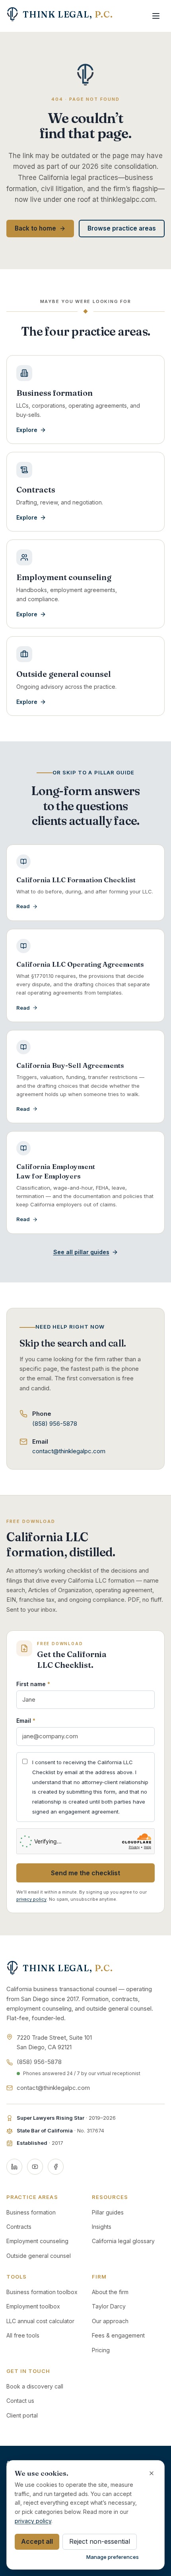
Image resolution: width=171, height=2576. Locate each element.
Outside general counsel (39, 2256)
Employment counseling (37, 2241)
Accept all (37, 2541)
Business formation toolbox (42, 2292)
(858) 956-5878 (55, 1424)
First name (33, 1684)
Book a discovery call (35, 2386)
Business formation (31, 2212)
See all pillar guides (81, 1252)
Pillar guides (108, 2212)
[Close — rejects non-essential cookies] (152, 2473)
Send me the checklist (85, 1873)
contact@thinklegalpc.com (69, 1451)
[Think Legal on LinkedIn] (14, 2167)
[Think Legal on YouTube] (35, 2167)
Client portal (22, 2415)
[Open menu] (156, 16)
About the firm (110, 2292)
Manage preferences (113, 2557)
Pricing (101, 2350)
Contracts (19, 2227)
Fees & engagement (118, 2335)
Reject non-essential (100, 2541)
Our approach (110, 2321)
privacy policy (31, 1899)
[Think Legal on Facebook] (56, 2167)
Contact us (20, 2401)
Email (26, 1721)
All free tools (23, 2335)
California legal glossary (123, 2241)
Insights (102, 2227)
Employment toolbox (33, 2306)
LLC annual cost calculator (40, 2321)
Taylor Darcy (109, 2306)
